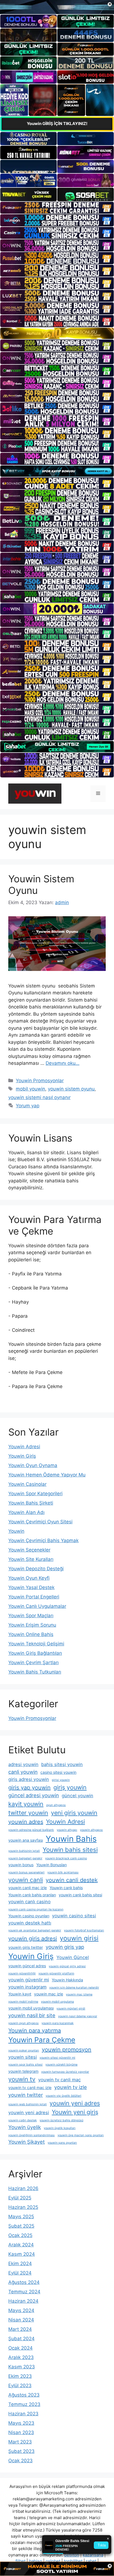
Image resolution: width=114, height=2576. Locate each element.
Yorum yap (28, 1106)
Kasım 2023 (22, 2367)
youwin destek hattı (30, 1923)
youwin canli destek (72, 1880)
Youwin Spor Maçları (31, 1616)
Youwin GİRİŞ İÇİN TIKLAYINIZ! (57, 124)
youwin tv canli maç (59, 2080)
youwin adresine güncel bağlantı (31, 1830)
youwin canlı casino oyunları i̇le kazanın (36, 1909)
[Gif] (57, 333)
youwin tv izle (71, 2087)
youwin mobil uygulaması (31, 2008)
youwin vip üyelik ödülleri (64, 2096)
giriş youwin (70, 1787)
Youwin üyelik (25, 2127)
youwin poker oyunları (24, 2051)
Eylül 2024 (20, 2273)
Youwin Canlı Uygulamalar (37, 1606)
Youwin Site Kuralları (31, 1559)
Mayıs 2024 (21, 2310)
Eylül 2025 (20, 2198)
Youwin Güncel (73, 1957)
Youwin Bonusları (51, 1865)
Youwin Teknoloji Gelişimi (36, 1644)
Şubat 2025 (21, 2226)
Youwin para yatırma (35, 2030)
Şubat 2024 (21, 2339)
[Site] (57, 208)
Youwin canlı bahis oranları (32, 1895)
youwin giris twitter (26, 1947)
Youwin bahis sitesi (70, 1850)
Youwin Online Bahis (31, 1634)
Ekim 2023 (20, 2376)
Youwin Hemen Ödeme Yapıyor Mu (47, 1475)
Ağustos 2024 (24, 2282)
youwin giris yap (65, 1947)
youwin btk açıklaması (63, 1872)
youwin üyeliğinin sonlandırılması (32, 2135)
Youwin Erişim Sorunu (32, 1625)
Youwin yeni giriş (75, 2112)
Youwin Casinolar (27, 1484)
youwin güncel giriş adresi (67, 1966)
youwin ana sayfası (26, 1840)
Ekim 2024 (20, 2263)
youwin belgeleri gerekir (25, 1858)
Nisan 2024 (21, 2320)
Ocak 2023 (20, 2461)
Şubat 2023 (21, 2451)
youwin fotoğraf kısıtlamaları (84, 1930)
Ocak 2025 (20, 2235)
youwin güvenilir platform (56, 1973)
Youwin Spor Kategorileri (35, 1494)
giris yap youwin (29, 1788)
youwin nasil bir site (32, 2015)
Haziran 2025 (23, 2207)
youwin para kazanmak (58, 2023)
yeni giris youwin (74, 1813)
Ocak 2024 (20, 2348)
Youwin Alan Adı (26, 1512)
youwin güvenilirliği (22, 1973)
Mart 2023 (20, 2442)
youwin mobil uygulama (57, 2002)
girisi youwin (61, 1780)
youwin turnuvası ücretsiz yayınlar (65, 2072)
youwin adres (26, 1822)
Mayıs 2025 (21, 2217)
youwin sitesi (23, 2057)
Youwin (16, 1531)
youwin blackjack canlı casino (66, 1858)
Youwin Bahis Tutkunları (35, 1672)
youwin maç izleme (79, 1994)
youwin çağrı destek (23, 2120)
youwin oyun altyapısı (24, 2023)
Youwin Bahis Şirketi (31, 1503)
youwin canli (26, 1880)
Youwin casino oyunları (29, 1916)
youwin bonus (21, 1865)
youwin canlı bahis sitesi (80, 1895)
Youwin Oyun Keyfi (29, 1578)
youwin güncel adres (27, 1966)
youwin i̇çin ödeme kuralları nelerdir (74, 1988)
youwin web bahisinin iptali (28, 2104)
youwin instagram (27, 1987)
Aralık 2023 (21, 2357)
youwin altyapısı (91, 1830)
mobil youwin (30, 1089)
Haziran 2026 (23, 2188)
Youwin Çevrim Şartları (33, 1662)
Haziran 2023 (23, 2414)
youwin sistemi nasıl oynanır (39, 1097)
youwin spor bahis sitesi (25, 2065)
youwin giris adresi (33, 1939)
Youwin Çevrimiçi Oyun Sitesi (40, 1522)
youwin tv (22, 2079)
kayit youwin (26, 1804)
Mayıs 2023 (21, 2423)
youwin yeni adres (75, 2103)
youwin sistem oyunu (71, 1089)
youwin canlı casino (29, 1902)
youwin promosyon (67, 2050)
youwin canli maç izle (28, 1888)
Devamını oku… (63, 1063)
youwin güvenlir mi (29, 1980)
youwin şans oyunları (62, 2143)
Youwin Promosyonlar (40, 1081)
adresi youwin (23, 1764)
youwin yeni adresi (29, 2112)
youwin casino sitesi (74, 1916)
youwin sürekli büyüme (61, 2065)
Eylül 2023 (20, 2386)
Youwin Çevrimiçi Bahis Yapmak (43, 1540)
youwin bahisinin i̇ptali (24, 1851)
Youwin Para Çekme (42, 2040)
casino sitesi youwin (58, 1772)
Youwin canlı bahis (66, 1888)
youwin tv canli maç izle (30, 2087)
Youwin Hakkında (67, 1980)
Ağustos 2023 (24, 2395)
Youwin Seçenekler (29, 1550)
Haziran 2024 (23, 2301)
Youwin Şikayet (27, 2142)
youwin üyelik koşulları (60, 2128)
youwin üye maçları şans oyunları (81, 2135)
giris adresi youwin (29, 1779)
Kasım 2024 (22, 2254)
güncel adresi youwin (34, 1795)
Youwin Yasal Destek (31, 1587)
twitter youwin (28, 1813)
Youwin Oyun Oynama (33, 1465)
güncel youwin (77, 1796)
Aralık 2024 (21, 2245)
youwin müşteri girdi (71, 2009)
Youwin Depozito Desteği (36, 1569)
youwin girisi (79, 1938)
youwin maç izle (49, 1994)
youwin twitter (26, 2095)
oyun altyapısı (56, 1805)
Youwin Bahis (71, 1839)
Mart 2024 (20, 2329)
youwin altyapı (67, 1830)
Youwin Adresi (24, 1447)
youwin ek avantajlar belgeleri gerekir (35, 1930)
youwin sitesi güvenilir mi (57, 2058)
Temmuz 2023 (24, 2404)
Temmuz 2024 (24, 2292)
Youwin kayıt (20, 1994)
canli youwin (23, 1772)
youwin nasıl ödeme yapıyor (78, 2016)
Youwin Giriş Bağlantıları (35, 1653)
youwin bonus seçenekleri (26, 1872)
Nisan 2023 (21, 2432)
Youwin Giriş (22, 1456)
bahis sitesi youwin (62, 1764)
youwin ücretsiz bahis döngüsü (61, 2120)
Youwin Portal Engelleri (34, 1597)
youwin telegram (23, 2071)
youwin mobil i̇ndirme (23, 2002)
